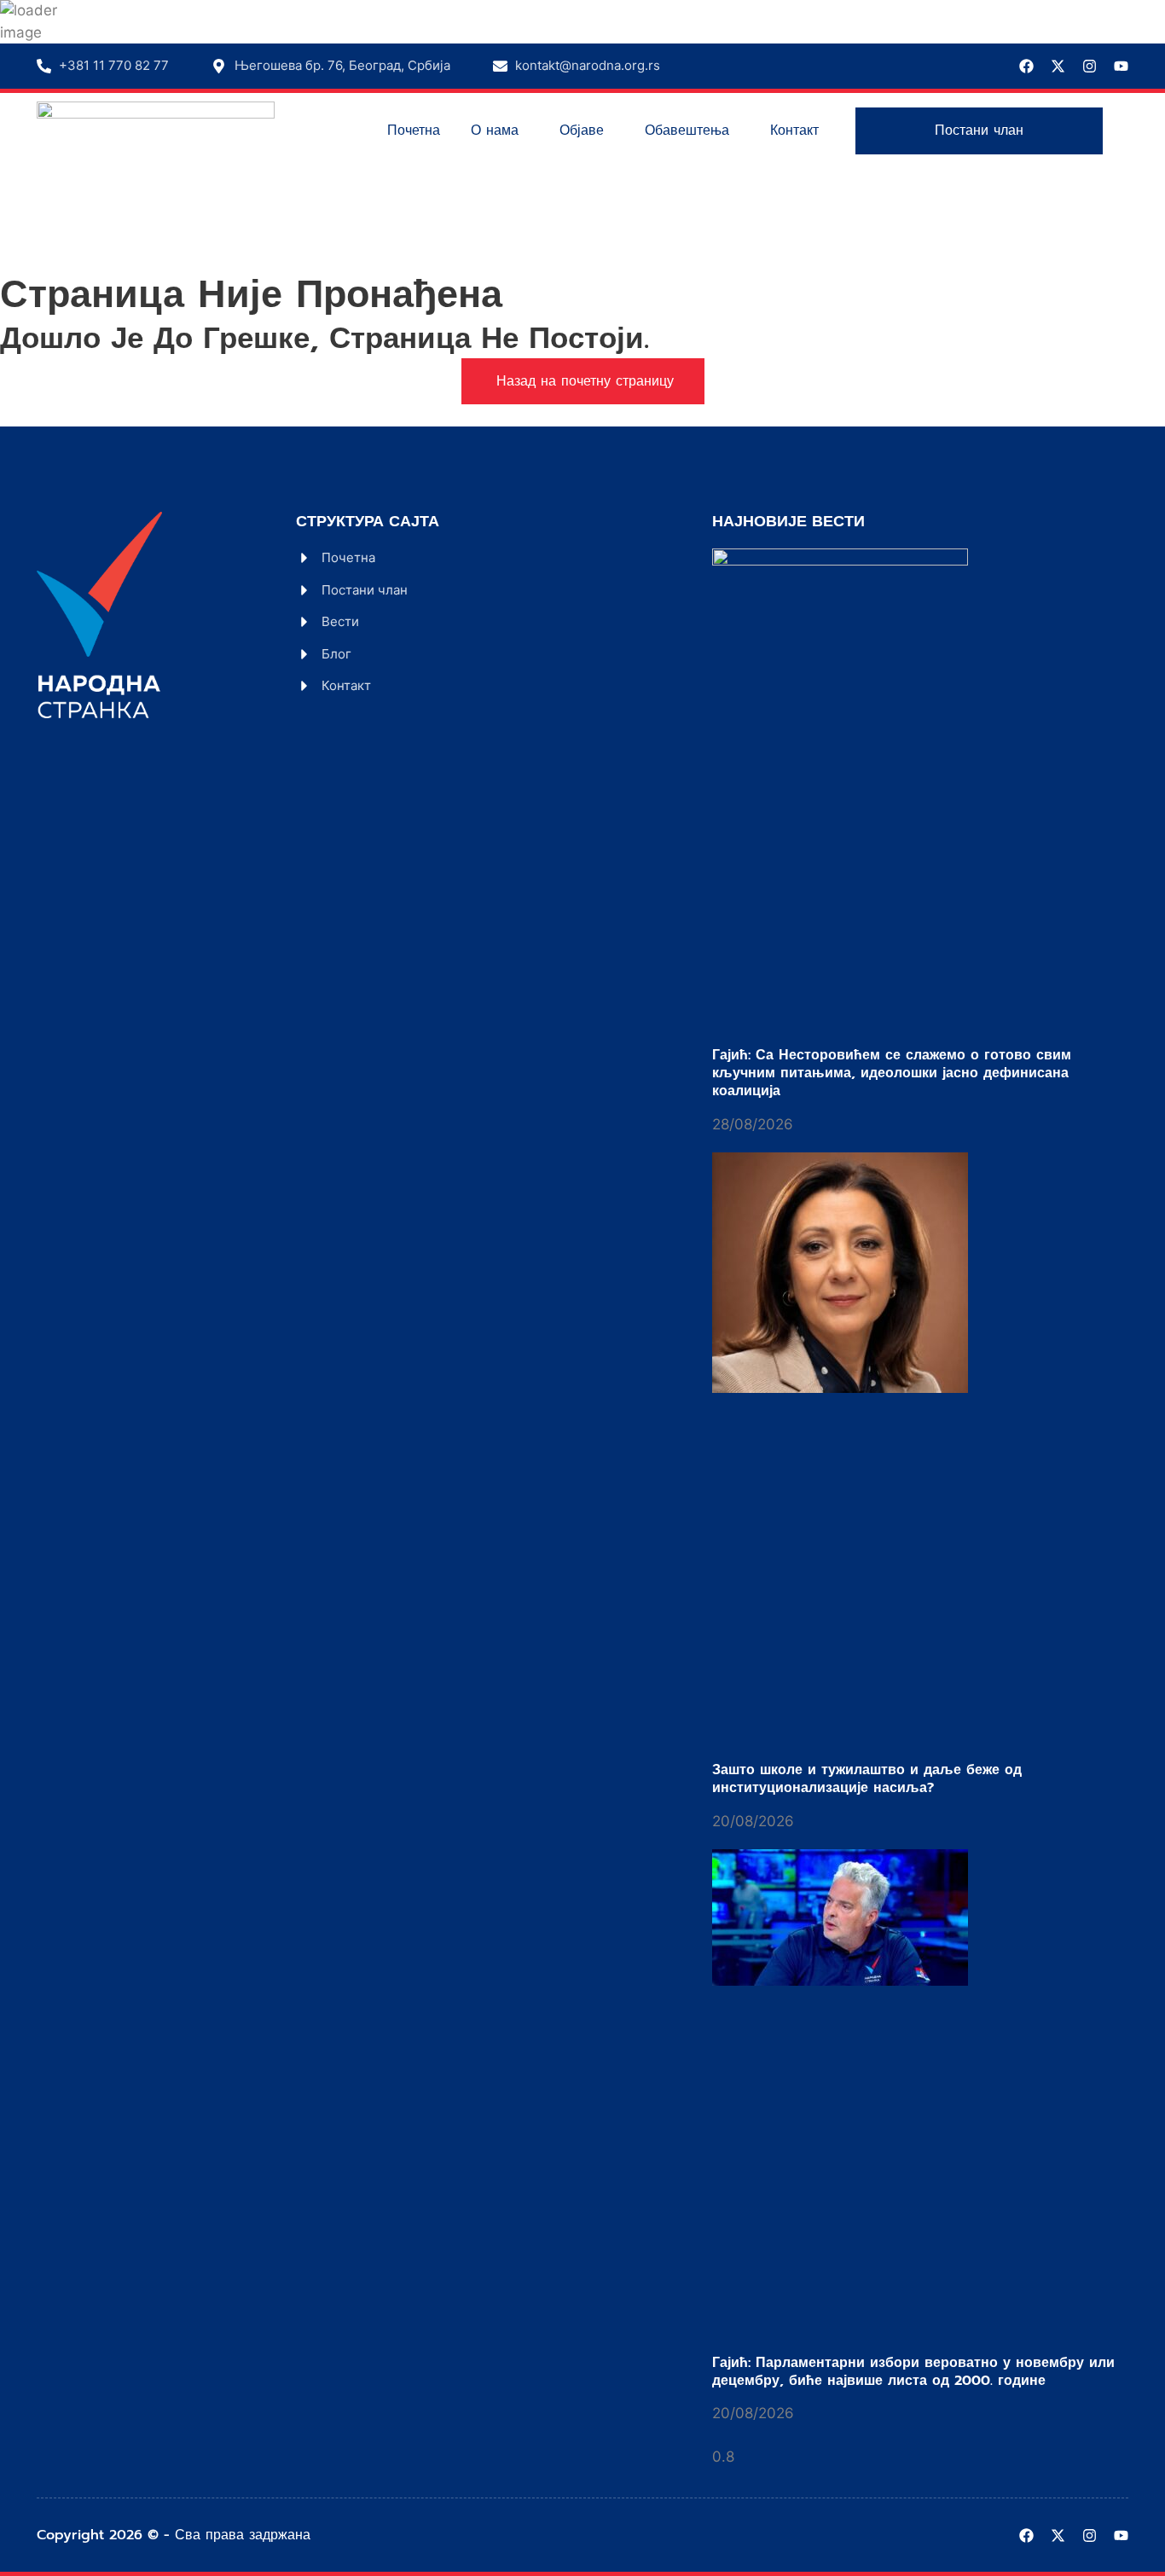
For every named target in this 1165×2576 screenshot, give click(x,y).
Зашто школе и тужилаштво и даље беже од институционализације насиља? (867, 1779)
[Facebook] (1026, 66)
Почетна (414, 131)
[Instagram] (1090, 66)
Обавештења (687, 131)
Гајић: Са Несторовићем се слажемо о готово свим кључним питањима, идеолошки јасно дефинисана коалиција (892, 1073)
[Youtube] (1121, 66)
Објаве (582, 131)
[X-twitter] (1058, 66)
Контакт (794, 131)
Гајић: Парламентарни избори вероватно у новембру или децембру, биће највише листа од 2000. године (913, 2372)
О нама (495, 131)
